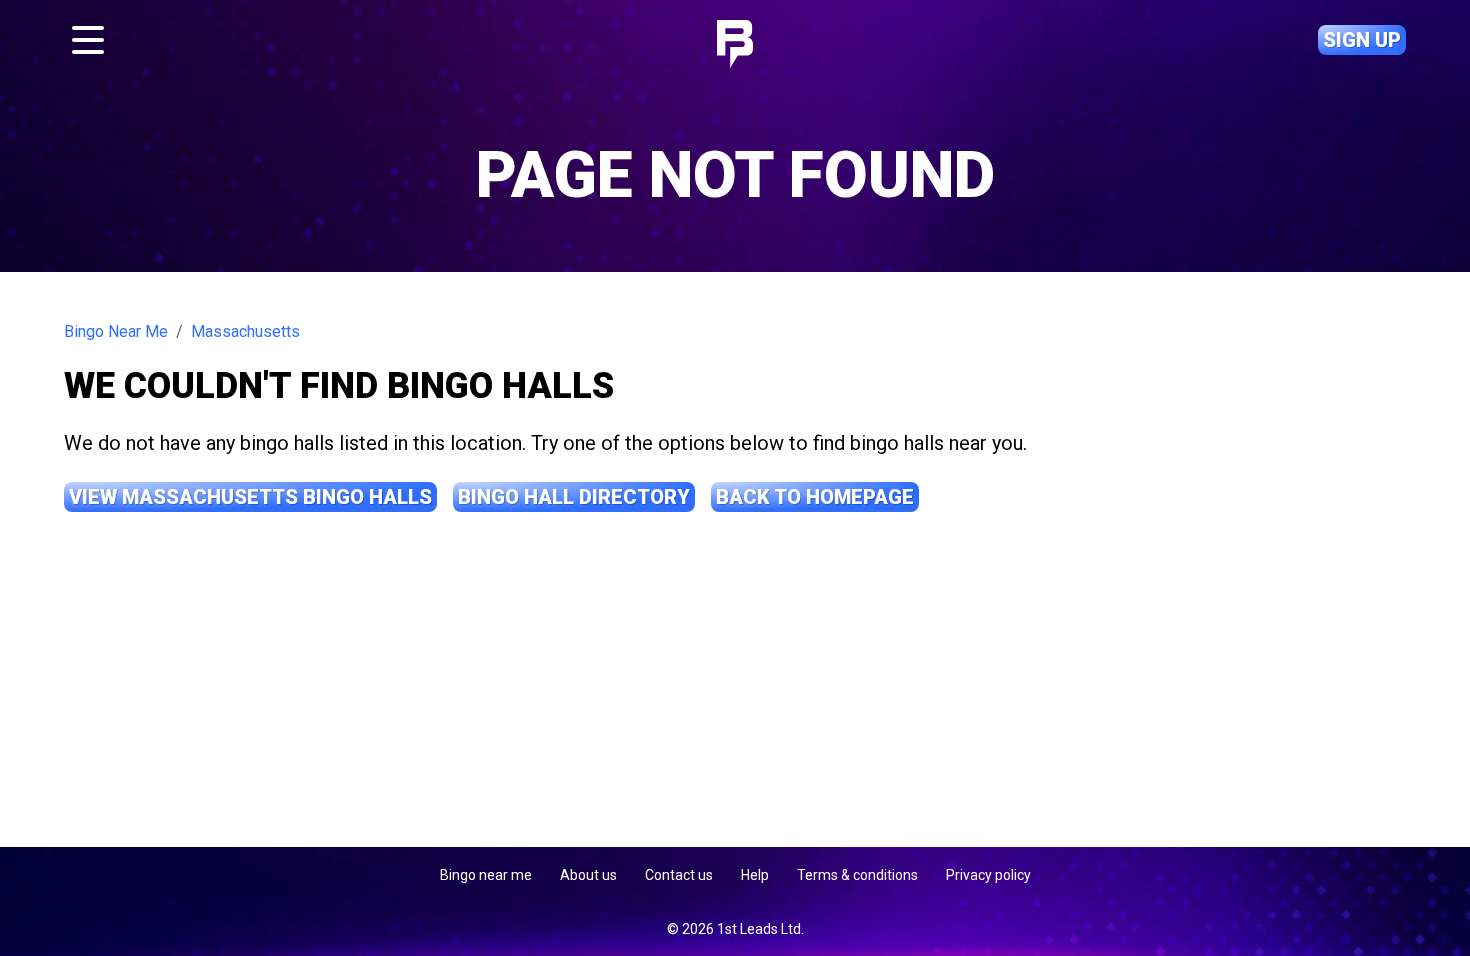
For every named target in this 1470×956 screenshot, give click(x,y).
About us (588, 875)
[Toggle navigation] (88, 40)
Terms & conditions (857, 875)
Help (755, 875)
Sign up (1362, 40)
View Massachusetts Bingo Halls (250, 497)
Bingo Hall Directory (574, 497)
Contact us (679, 875)
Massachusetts (245, 331)
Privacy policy (988, 875)
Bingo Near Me (116, 331)
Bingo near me (486, 875)
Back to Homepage (815, 497)
